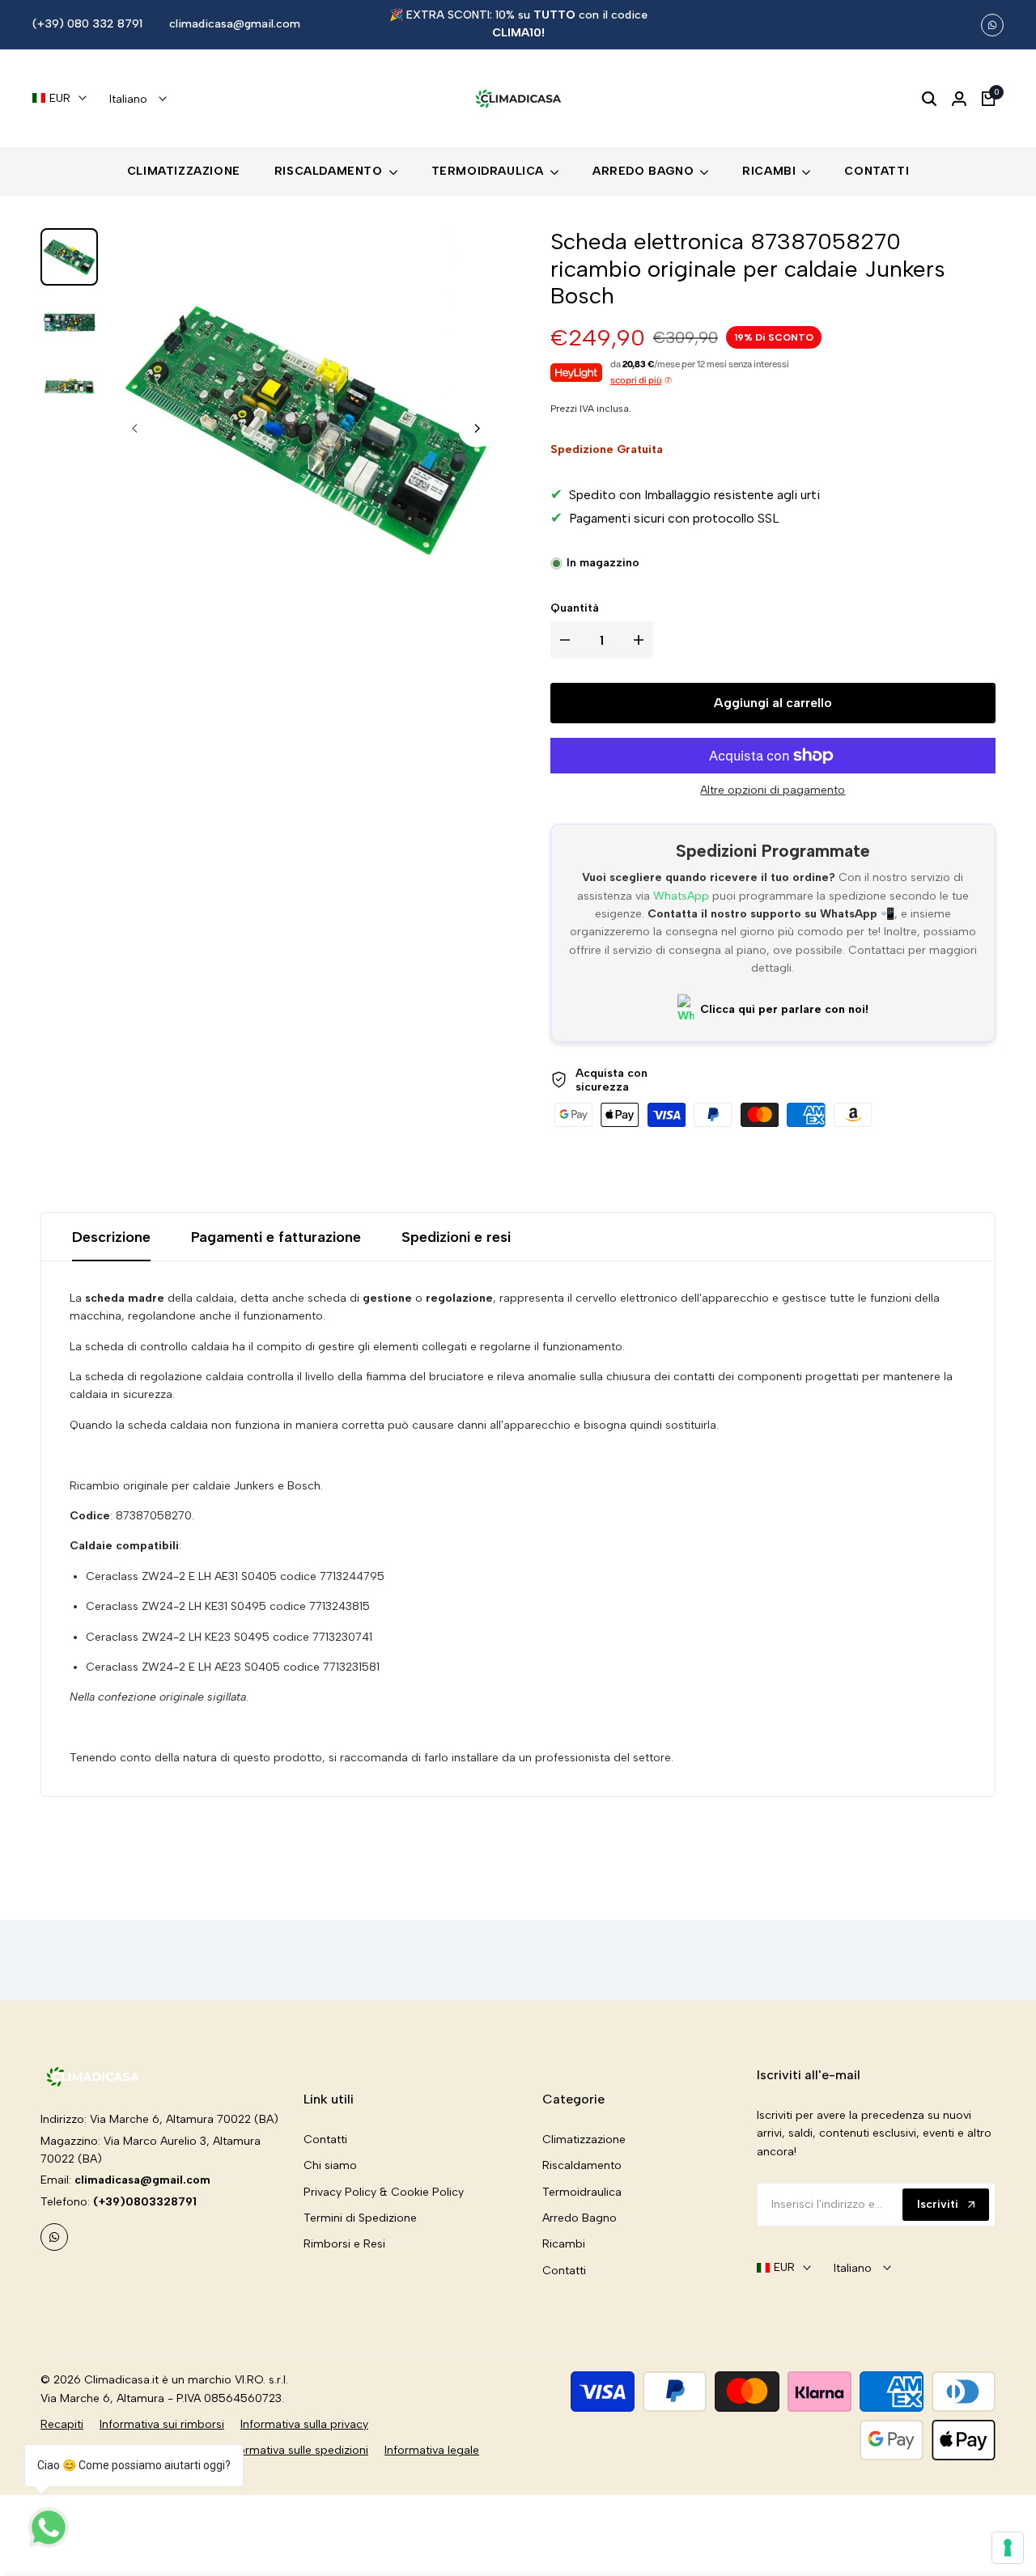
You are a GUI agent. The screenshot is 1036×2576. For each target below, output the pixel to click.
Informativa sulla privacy (304, 2424)
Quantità (575, 608)
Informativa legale (432, 2450)
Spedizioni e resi (456, 1237)
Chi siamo (330, 2165)
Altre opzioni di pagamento (773, 790)
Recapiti (62, 2424)
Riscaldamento (582, 2165)
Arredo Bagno (580, 2218)
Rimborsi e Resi (344, 2244)
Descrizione (111, 1237)
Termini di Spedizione (360, 2218)
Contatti (325, 2140)
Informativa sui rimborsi (162, 2424)
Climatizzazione (584, 2140)
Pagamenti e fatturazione (276, 1237)
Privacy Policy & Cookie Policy (384, 2192)
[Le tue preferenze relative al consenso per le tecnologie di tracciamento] (1008, 2548)
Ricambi (564, 2244)
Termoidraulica (582, 2192)
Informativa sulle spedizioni (297, 2450)
